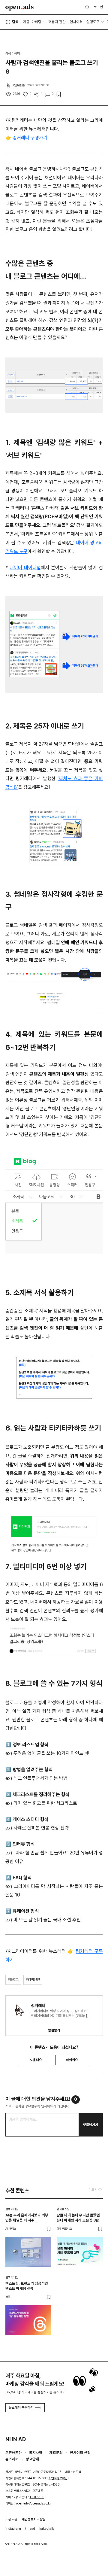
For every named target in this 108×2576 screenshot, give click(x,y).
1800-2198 (37, 2497)
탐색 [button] (15, 22)
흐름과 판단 (57, 22)
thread (30, 2529)
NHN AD (16, 2439)
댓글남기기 (91, 2125)
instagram (13, 2529)
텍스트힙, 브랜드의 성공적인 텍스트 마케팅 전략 (27, 2286)
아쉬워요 (72, 2060)
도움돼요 (36, 2060)
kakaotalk (47, 2529)
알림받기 (54, 2030)
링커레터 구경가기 (30, 138)
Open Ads (20, 7)
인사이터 (76, 22)
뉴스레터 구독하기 (21, 2407)
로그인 (98, 7)
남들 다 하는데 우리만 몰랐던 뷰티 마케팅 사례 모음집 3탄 (78, 2218)
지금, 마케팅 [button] (32, 22)
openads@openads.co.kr (34, 2503)
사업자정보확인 (58, 2478)
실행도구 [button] (93, 22)
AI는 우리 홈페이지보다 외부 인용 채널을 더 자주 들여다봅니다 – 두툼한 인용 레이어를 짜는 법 (27, 2218)
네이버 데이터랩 (25, 568)
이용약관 (11, 2519)
